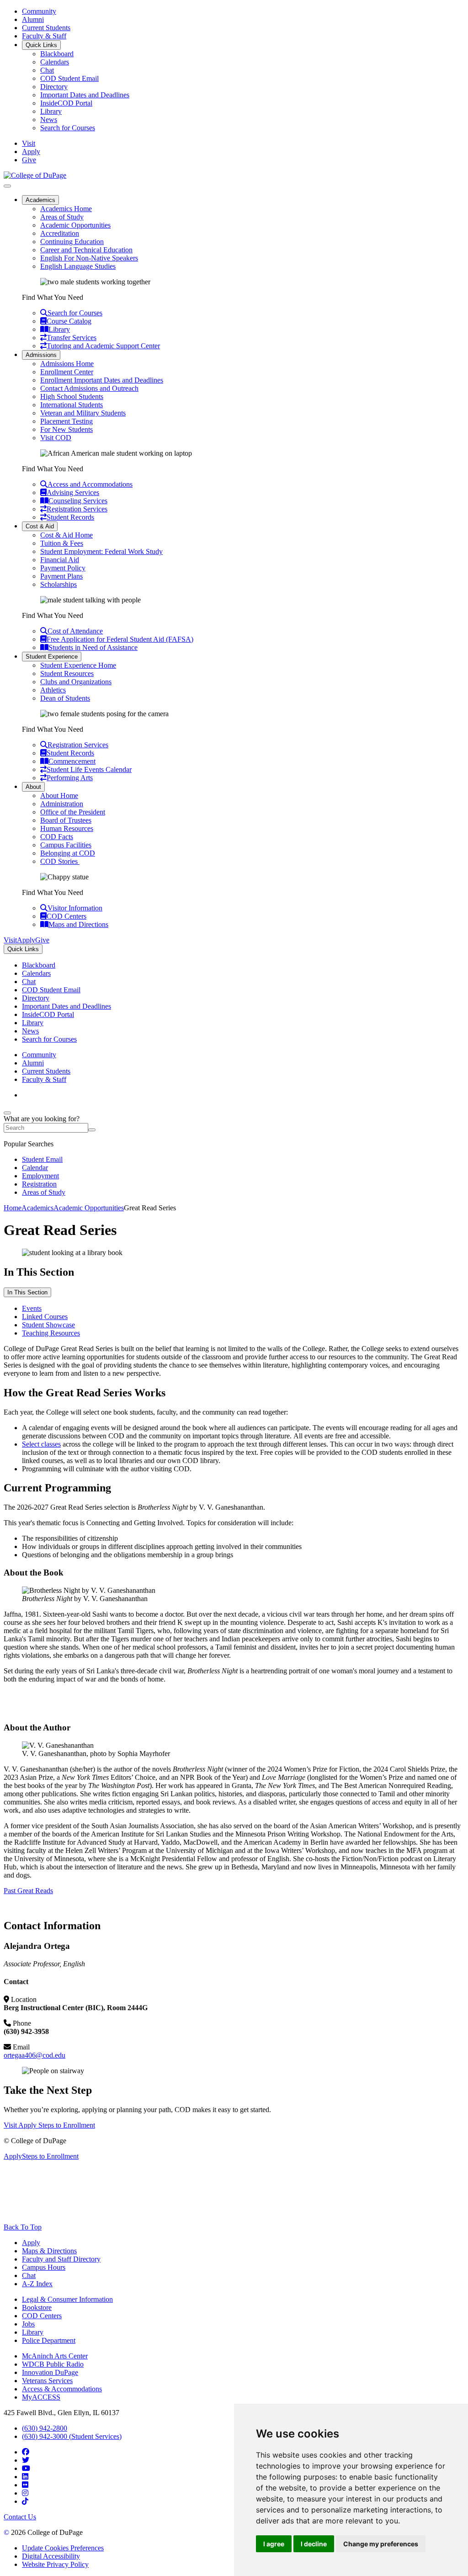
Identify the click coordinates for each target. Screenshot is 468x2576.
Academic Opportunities (75, 225)
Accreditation (60, 233)
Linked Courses (45, 1317)
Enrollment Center (67, 372)
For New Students (66, 429)
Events (32, 1308)
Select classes (41, 1444)
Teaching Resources (51, 1333)
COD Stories (60, 861)
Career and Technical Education (86, 250)
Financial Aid (60, 560)
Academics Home (66, 209)
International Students (72, 405)
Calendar (35, 1168)
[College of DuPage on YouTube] (26, 2468)
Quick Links (41, 45)
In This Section (27, 1292)
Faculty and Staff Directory (61, 2259)
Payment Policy (63, 568)
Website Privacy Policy (55, 2564)
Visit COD (56, 438)
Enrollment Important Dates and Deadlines (102, 380)
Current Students (46, 28)
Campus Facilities (66, 845)
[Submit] (92, 1130)
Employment (40, 1176)
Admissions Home (67, 364)
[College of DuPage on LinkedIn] (25, 2477)
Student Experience (52, 657)
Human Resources (67, 828)
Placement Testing (66, 421)
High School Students (72, 397)
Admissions (41, 355)
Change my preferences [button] (381, 2544)
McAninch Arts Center (55, 2356)
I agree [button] (274, 2544)
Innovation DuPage (50, 2372)
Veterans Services (47, 2381)
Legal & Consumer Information (67, 2299)
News (49, 120)
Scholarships (58, 584)
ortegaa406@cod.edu (35, 2055)
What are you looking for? (42, 1119)
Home (13, 1208)
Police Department (49, 2340)
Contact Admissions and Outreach (89, 388)
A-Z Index (37, 2284)
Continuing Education (72, 242)
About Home (59, 796)
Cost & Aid (40, 526)
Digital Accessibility (51, 2556)
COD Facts (57, 837)
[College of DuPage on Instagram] (25, 2493)
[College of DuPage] (35, 175)
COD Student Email (69, 78)
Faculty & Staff (44, 36)
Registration (39, 1184)
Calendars (55, 62)
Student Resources (67, 673)
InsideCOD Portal (66, 103)
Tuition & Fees (62, 543)
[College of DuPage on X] (26, 2460)
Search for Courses (68, 128)
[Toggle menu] (7, 186)
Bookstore (37, 2307)
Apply (31, 2243)
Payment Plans (61, 576)
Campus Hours (44, 2267)
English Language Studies (78, 266)
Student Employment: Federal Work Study (101, 551)
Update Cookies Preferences (63, 2548)
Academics (40, 200)
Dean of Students (65, 698)
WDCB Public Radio (53, 2364)
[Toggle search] (7, 1113)
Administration (62, 804)
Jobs (28, 2324)
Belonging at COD (68, 853)
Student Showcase (48, 1325)
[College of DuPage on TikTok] (25, 2501)
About (33, 787)
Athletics (53, 690)
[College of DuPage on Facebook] (26, 2452)
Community (39, 11)
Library (51, 111)
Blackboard (57, 54)
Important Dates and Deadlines (85, 95)
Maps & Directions (49, 2251)
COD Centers (42, 2316)
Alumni (33, 19)
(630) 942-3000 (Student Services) (72, 2436)
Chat (47, 70)
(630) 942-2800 (45, 2428)
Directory (54, 87)
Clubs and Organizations (76, 682)
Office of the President (73, 812)
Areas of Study (62, 217)
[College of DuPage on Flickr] (25, 2485)
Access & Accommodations (62, 2389)
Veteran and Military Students (83, 413)
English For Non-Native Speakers (89, 258)
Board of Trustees (66, 820)
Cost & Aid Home (66, 535)
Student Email (42, 1159)
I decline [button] (314, 2544)
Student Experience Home (78, 665)
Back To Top (23, 2227)
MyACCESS (41, 2397)
